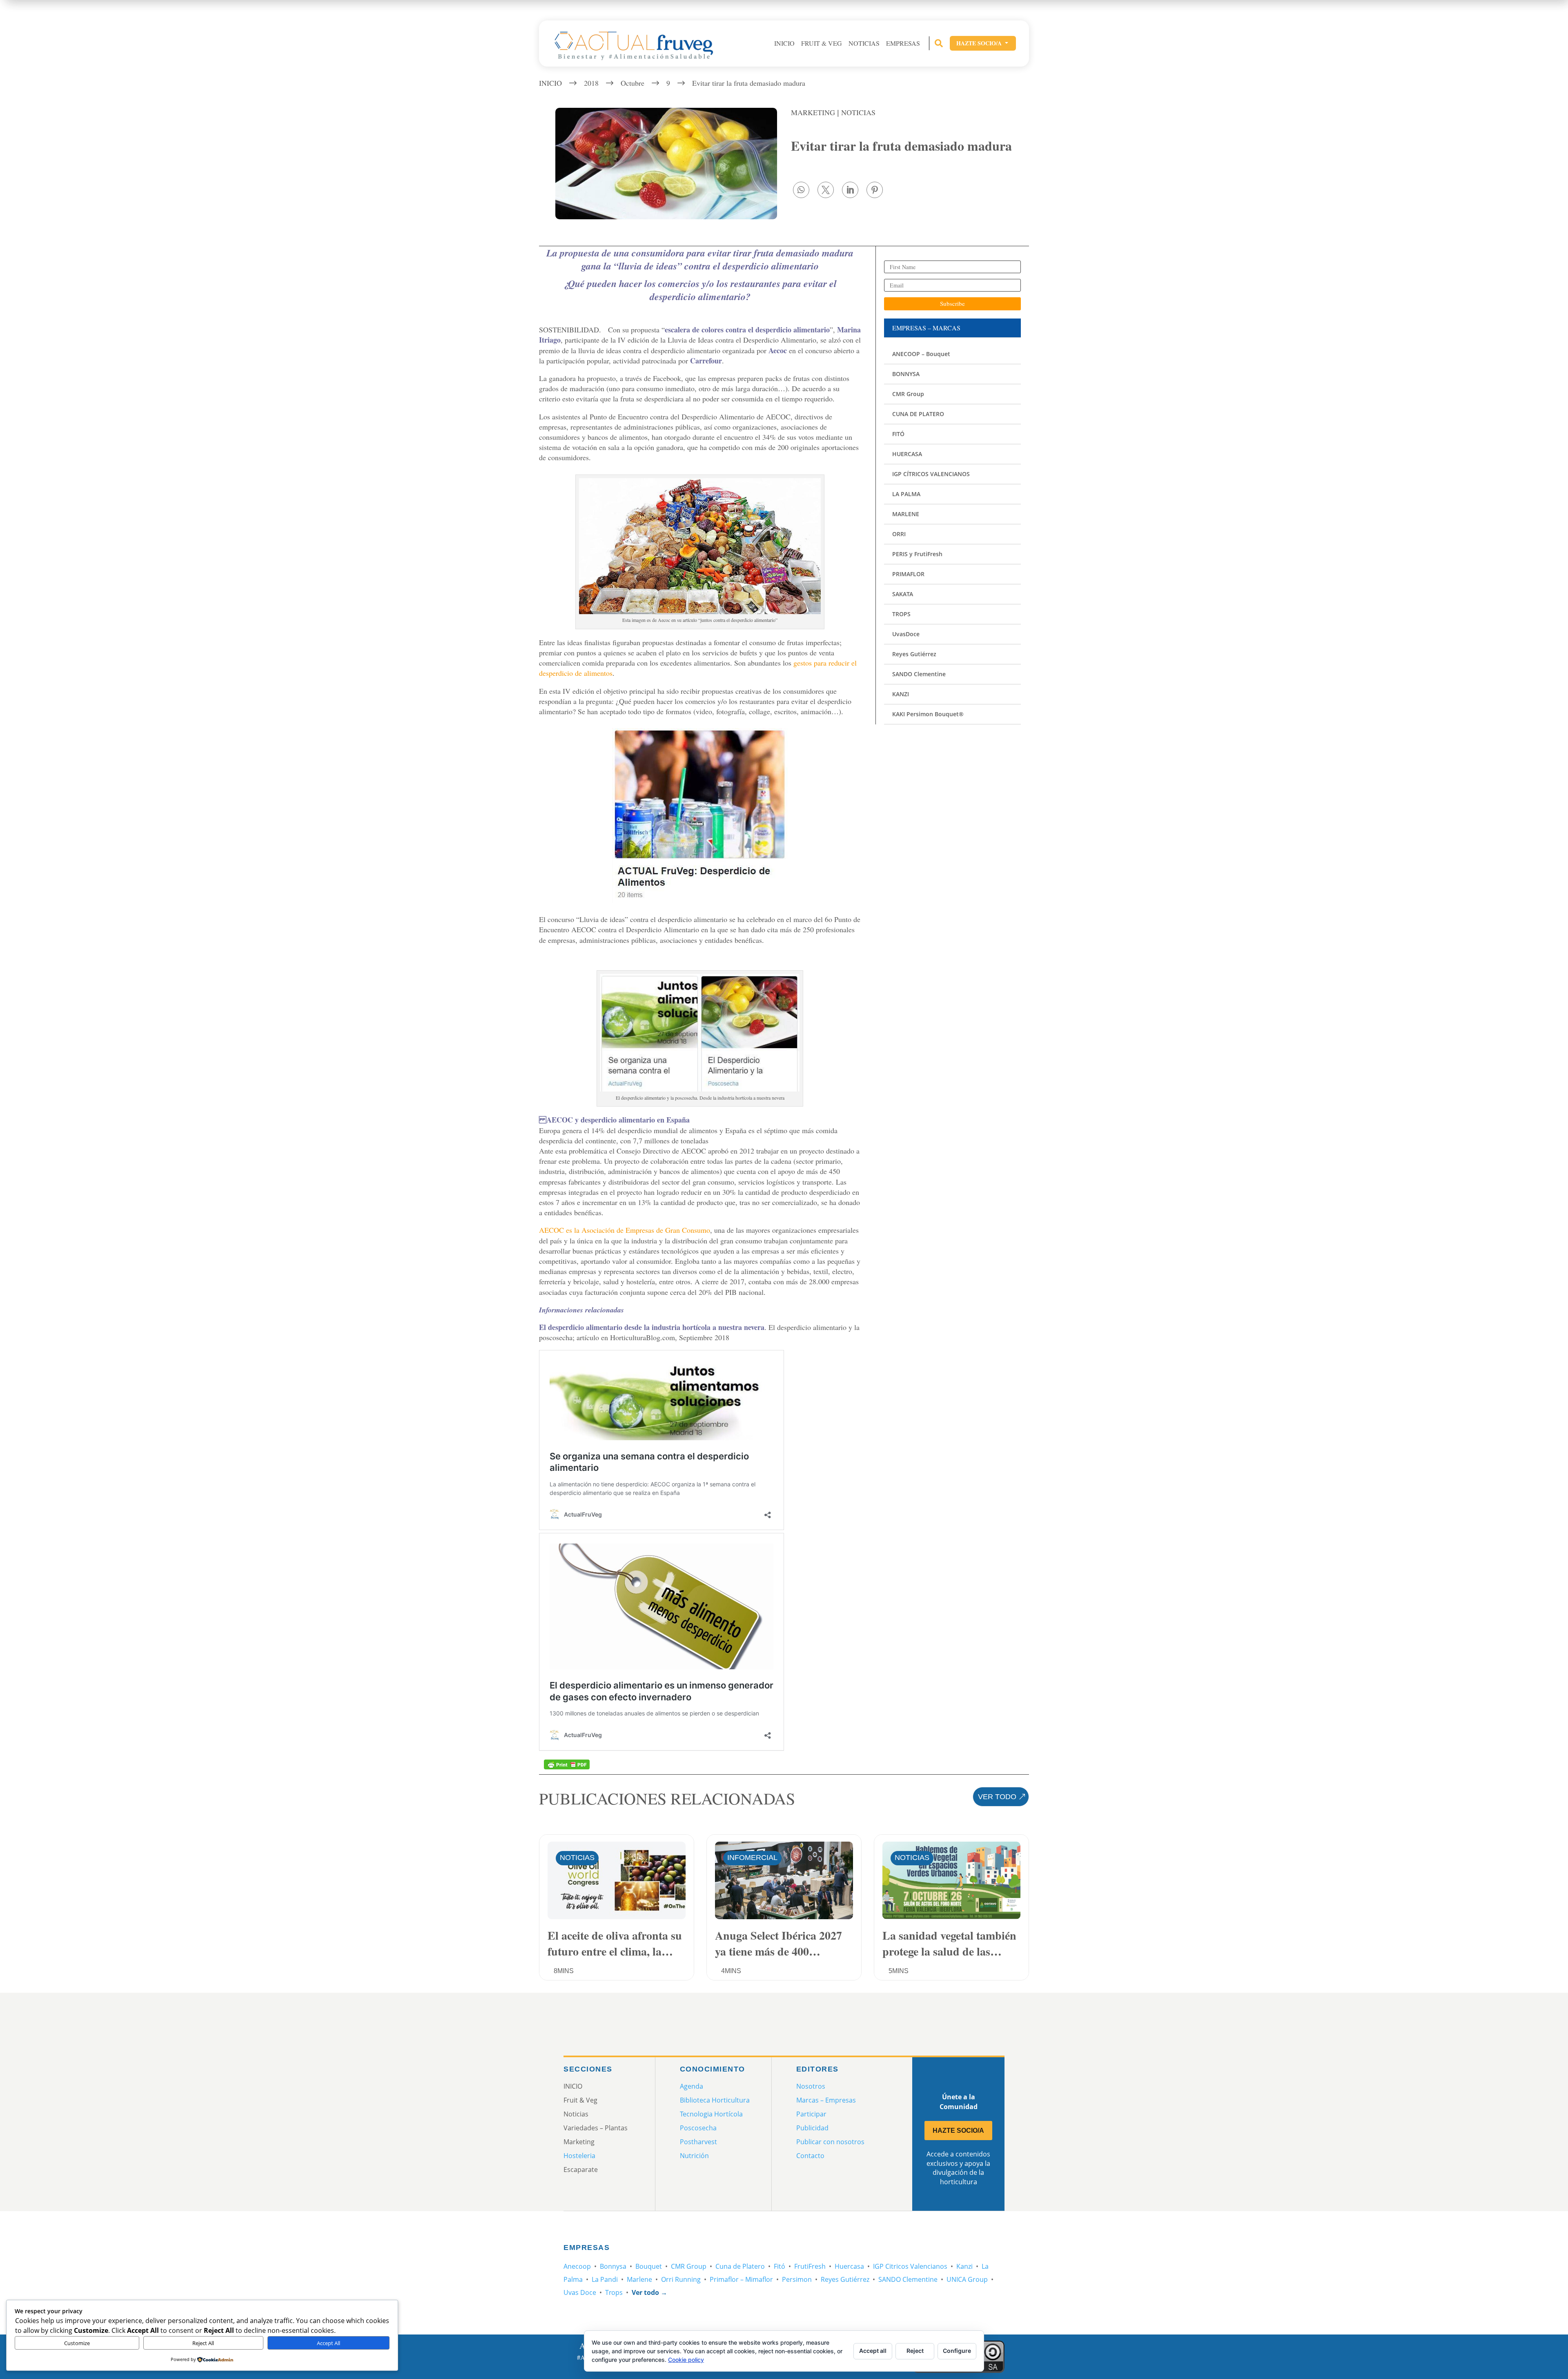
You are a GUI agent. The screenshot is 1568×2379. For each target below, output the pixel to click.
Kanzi (964, 2266)
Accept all (873, 2351)
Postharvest (698, 2142)
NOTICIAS (858, 112)
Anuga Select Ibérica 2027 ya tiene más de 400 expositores (778, 1943)
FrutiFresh (810, 2266)
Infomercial (752, 1858)
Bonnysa (613, 2266)
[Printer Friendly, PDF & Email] (567, 1764)
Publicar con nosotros (830, 2142)
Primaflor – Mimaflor (741, 2279)
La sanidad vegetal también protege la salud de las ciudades (949, 1943)
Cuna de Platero (740, 2266)
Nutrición (694, 2156)
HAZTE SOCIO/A (958, 2131)
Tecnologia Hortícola (711, 2114)
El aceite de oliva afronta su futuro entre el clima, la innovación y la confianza (615, 1943)
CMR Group (689, 2266)
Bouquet (649, 2266)
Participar (811, 2114)
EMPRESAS (903, 43)
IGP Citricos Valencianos (910, 2266)
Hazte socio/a (983, 43)
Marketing (813, 112)
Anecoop (577, 2266)
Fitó (780, 2266)
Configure (957, 2351)
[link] (801, 190)
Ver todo (997, 1797)
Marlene (639, 2279)
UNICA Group (967, 2279)
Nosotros (811, 2086)
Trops (614, 2292)
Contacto (810, 2156)
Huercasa (849, 2266)
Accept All (329, 2343)
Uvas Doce (580, 2292)
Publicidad (812, 2128)
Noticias (864, 43)
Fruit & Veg (822, 43)
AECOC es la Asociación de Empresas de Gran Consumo (625, 1230)
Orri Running (681, 2279)
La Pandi (605, 2279)
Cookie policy (686, 2360)
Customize (77, 2343)
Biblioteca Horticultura (715, 2100)
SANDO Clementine (908, 2279)
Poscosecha (698, 2128)
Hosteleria (579, 2156)
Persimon (797, 2279)
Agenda (692, 2086)
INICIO (784, 43)
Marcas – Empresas (826, 2100)
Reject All (203, 2343)
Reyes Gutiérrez (845, 2279)
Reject (915, 2351)
